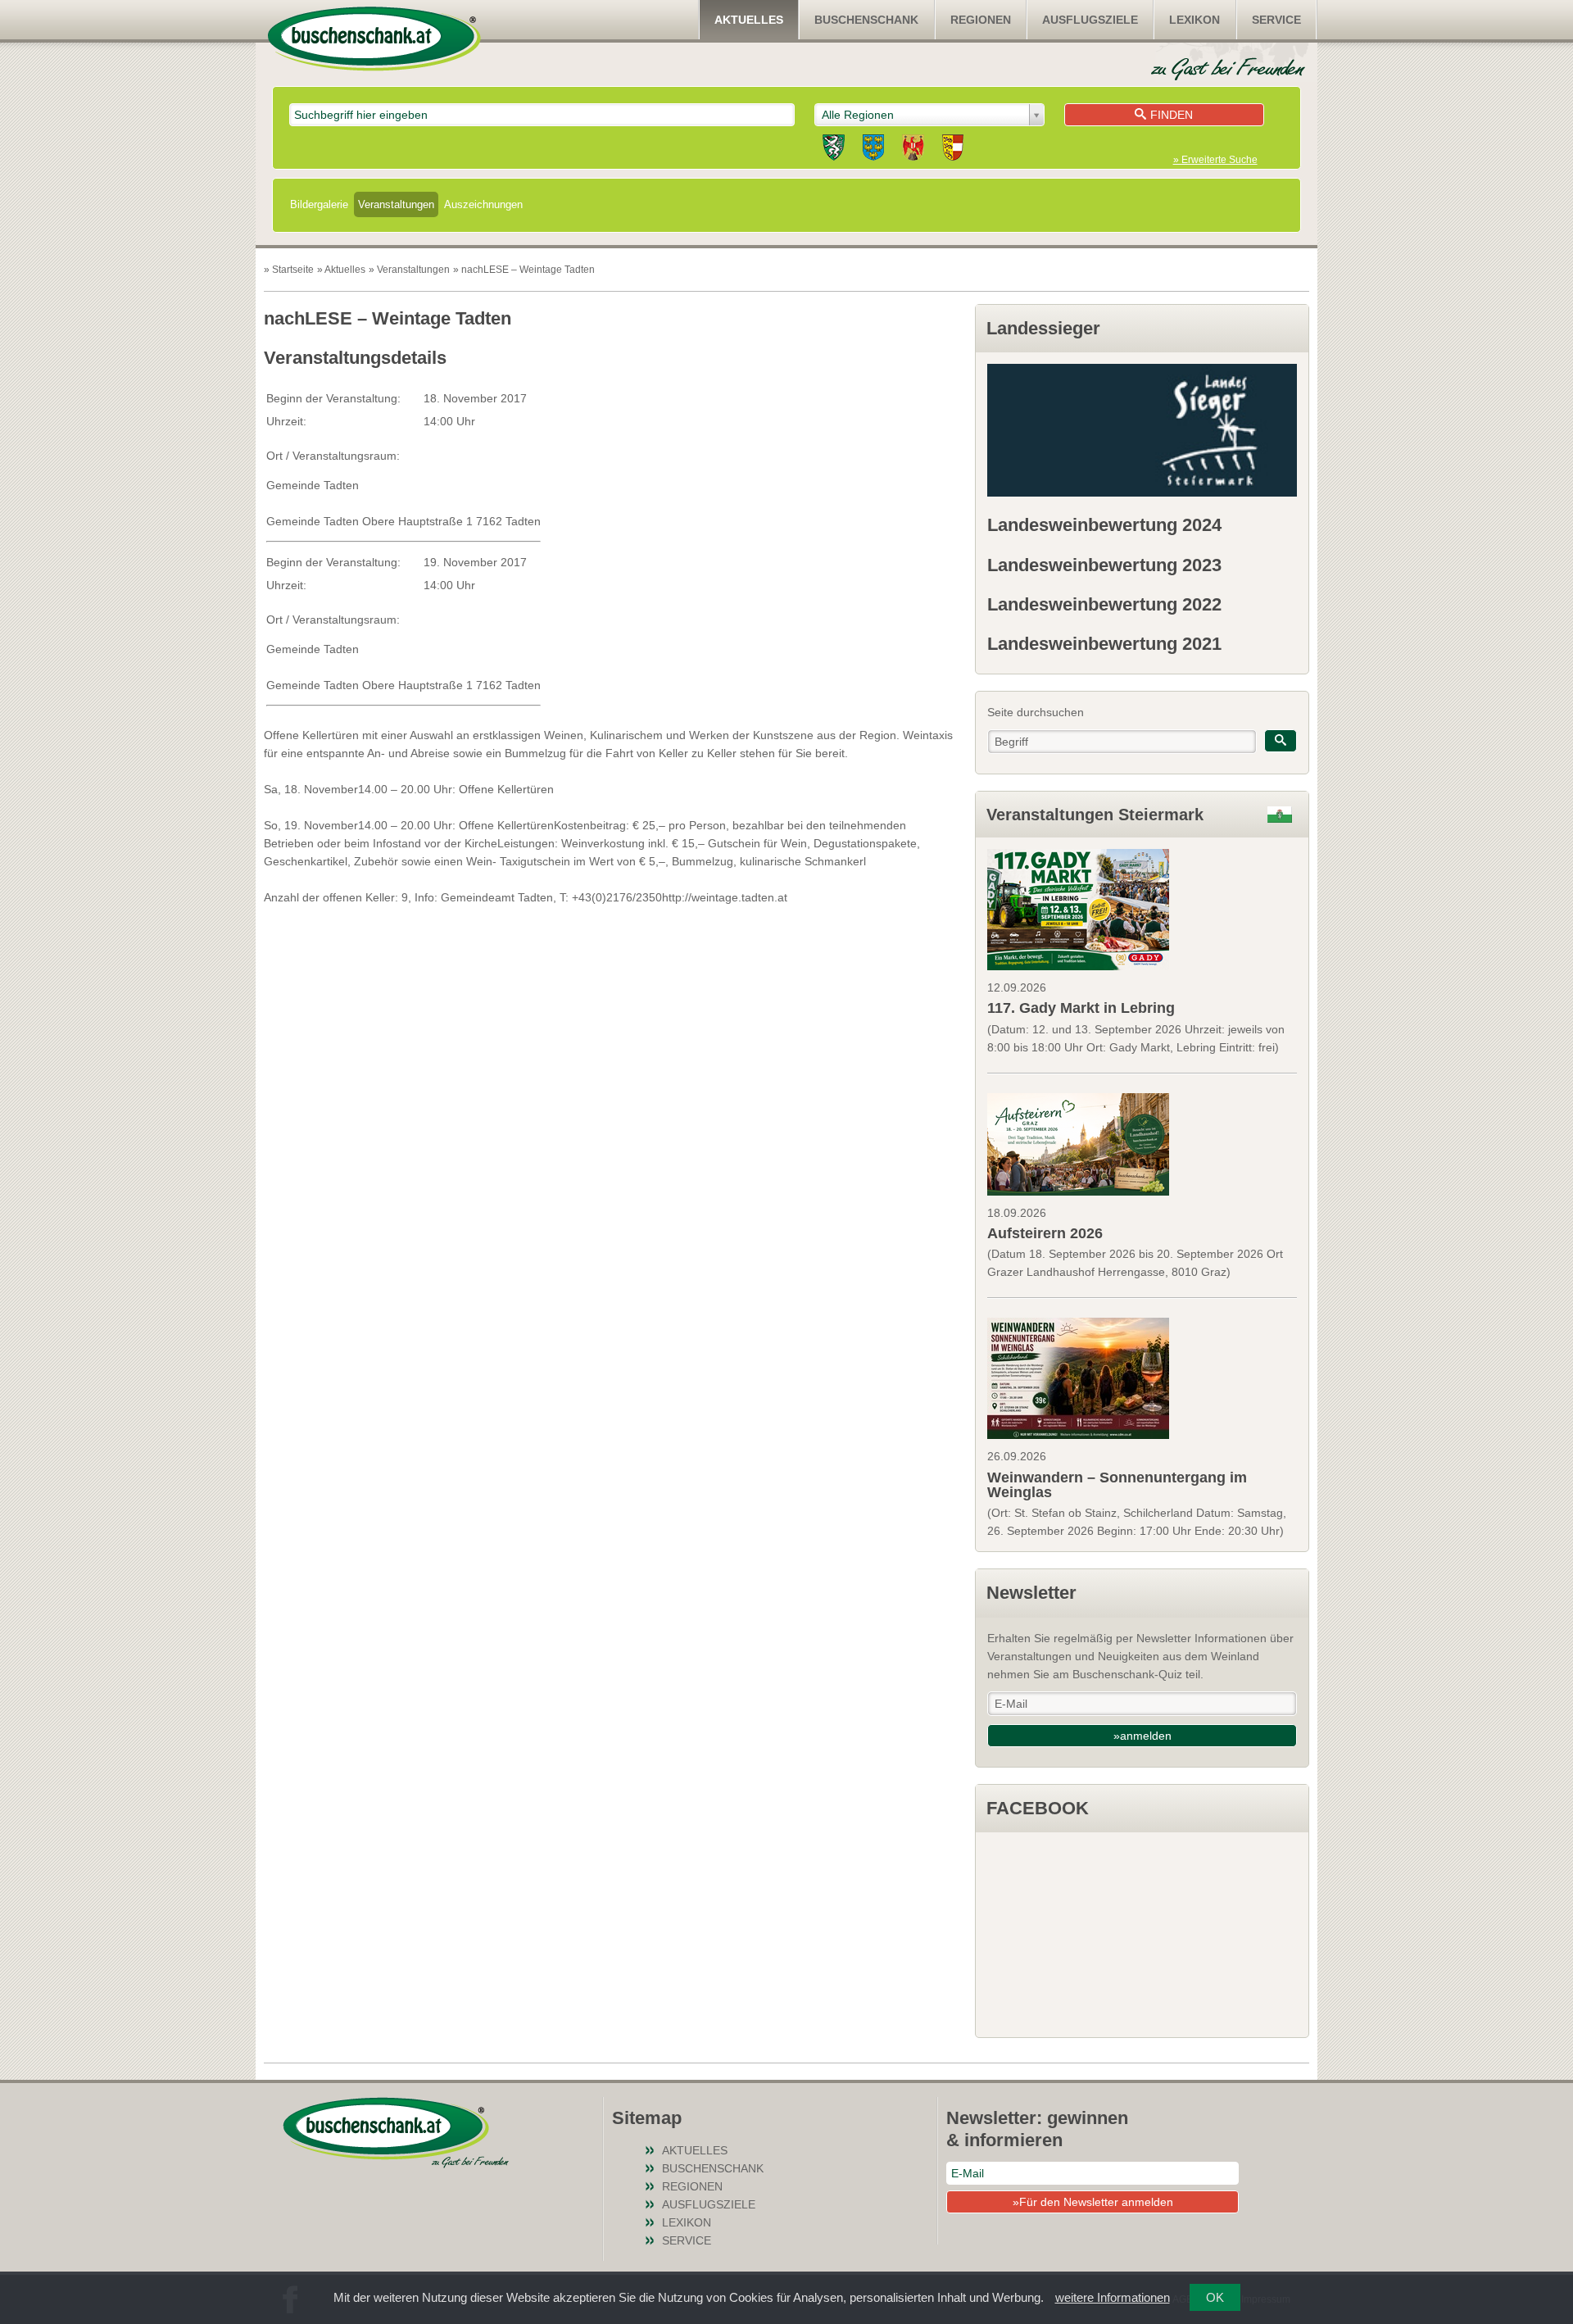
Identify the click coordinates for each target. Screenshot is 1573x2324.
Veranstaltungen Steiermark (1095, 815)
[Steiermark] (834, 150)
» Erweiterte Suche (1215, 160)
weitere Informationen (1113, 2297)
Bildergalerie (319, 204)
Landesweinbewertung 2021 (1104, 644)
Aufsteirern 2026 (1045, 1233)
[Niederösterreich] (873, 150)
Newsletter (1031, 1593)
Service (1276, 20)
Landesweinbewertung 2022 (1104, 604)
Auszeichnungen (483, 204)
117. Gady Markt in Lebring (1081, 1008)
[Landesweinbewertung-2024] (1142, 430)
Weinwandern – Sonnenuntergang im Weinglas (1117, 1485)
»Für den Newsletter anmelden (1093, 2202)
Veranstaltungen (396, 204)
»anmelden (1142, 1736)
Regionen (981, 20)
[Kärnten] (953, 150)
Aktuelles (749, 20)
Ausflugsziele (1090, 20)
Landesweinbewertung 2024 (1104, 525)
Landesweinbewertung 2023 (1104, 565)
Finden (1172, 115)
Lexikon (1194, 20)
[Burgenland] (913, 150)
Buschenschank (866, 20)
